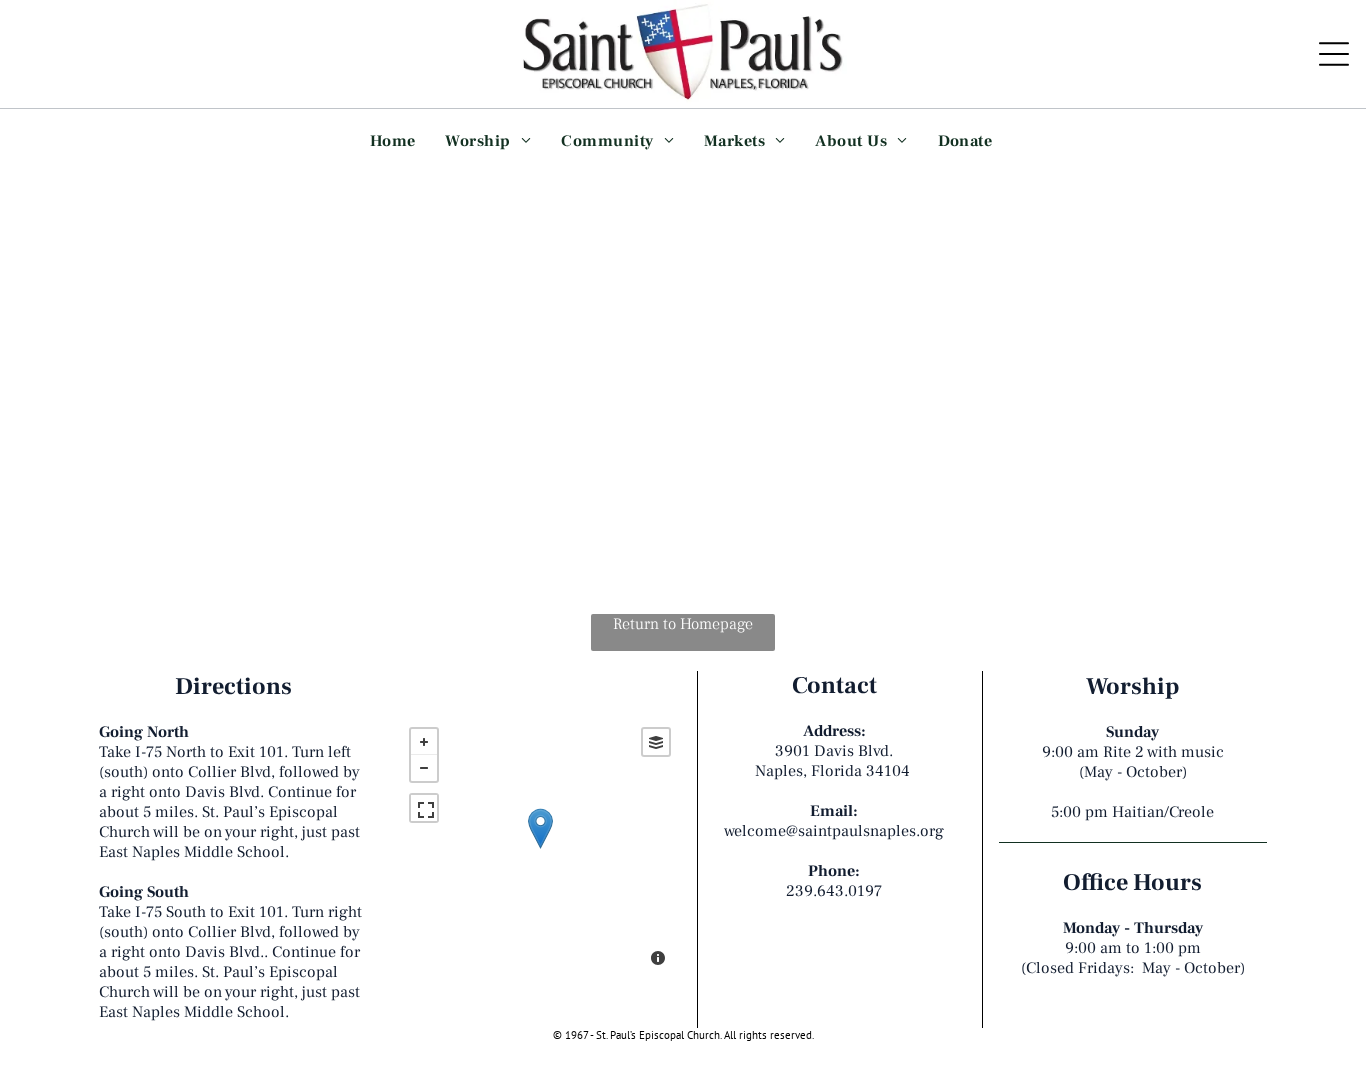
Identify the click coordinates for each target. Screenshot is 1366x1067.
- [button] (424, 768)
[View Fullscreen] (424, 808)
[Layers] (656, 742)
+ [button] (424, 742)
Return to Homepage (683, 624)
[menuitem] (393, 140)
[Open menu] (1334, 54)
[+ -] (540, 849)
